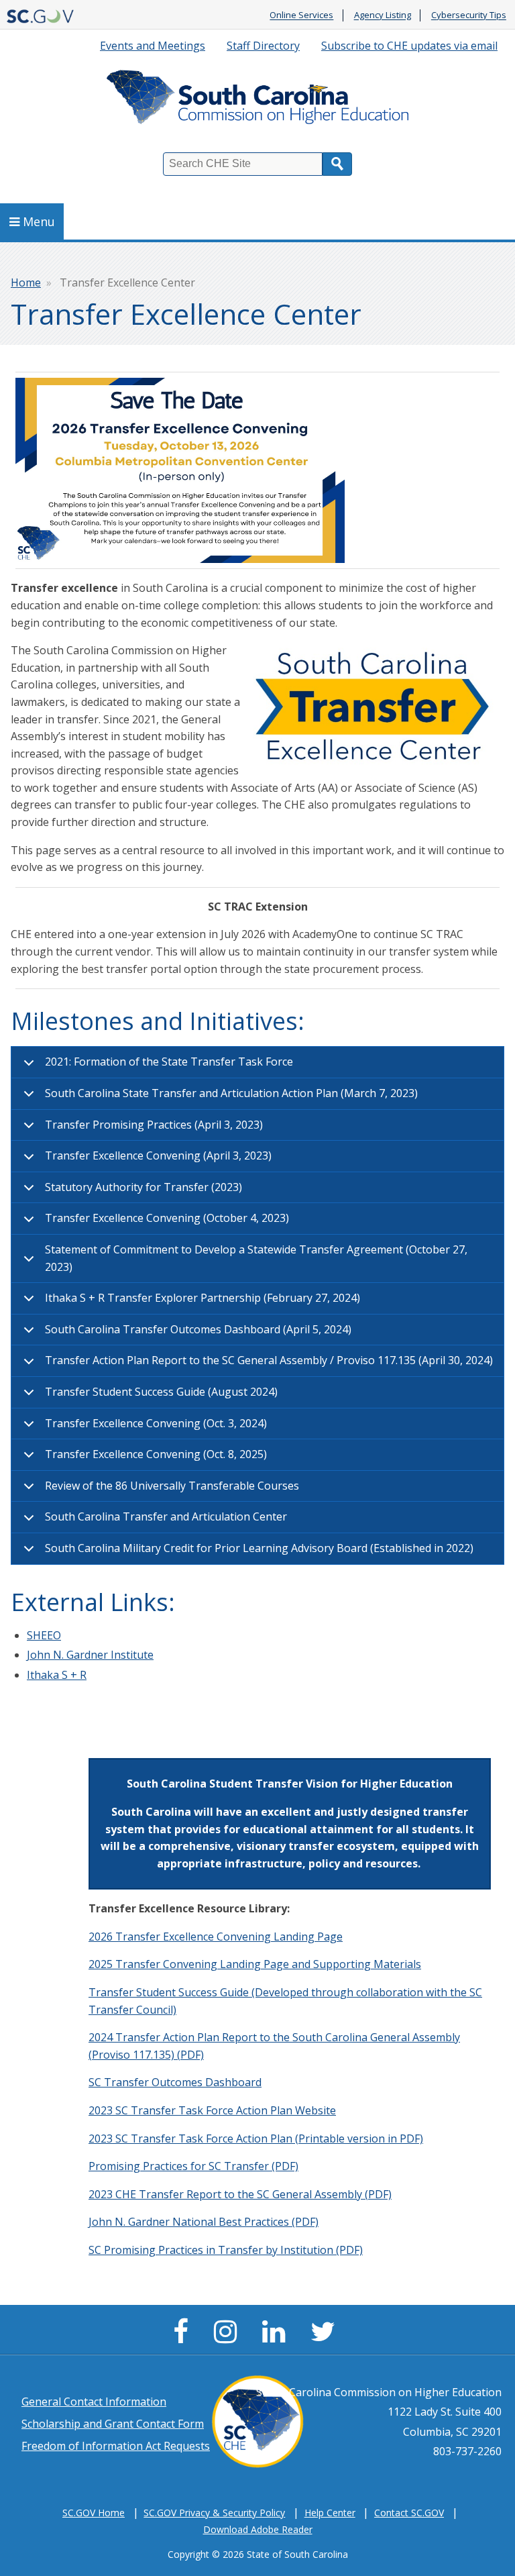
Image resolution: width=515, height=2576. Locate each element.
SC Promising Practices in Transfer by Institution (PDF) (226, 2250)
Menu (39, 221)
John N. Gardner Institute (90, 1655)
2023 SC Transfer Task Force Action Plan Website (212, 2110)
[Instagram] (229, 2337)
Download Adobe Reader (258, 2529)
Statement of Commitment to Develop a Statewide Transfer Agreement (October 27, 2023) (256, 1258)
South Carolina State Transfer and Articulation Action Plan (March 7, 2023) (231, 1093)
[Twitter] (326, 2337)
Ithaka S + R (57, 1675)
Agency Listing (383, 15)
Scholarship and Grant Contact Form (113, 2424)
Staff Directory (263, 46)
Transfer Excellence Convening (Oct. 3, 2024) (156, 1423)
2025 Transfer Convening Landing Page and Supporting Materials (255, 1964)
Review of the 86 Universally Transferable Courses (172, 1486)
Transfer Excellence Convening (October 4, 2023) (167, 1218)
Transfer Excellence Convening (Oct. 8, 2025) (156, 1454)
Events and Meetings (153, 46)
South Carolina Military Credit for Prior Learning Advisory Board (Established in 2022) (259, 1548)
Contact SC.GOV (409, 2513)
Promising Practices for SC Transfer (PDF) (193, 2166)
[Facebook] (184, 2337)
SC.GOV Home (94, 2513)
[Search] (337, 164)
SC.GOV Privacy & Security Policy (214, 2513)
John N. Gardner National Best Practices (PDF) (204, 2222)
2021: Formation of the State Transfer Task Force (169, 1062)
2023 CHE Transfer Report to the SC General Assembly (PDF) (240, 2194)
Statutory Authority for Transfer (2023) (144, 1187)
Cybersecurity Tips (469, 15)
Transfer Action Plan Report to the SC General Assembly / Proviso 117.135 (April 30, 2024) (269, 1360)
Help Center (330, 2513)
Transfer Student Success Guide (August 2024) (161, 1392)
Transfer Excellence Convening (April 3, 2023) (158, 1155)
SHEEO (44, 1635)
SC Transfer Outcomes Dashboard (175, 2082)
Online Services (301, 15)
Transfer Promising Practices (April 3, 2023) (154, 1125)
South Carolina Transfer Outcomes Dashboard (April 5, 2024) (198, 1329)
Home (26, 282)
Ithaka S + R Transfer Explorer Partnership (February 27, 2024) (203, 1298)
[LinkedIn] (277, 2337)
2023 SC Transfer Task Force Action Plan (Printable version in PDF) (256, 2139)
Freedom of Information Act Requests (116, 2446)
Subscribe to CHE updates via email (409, 46)
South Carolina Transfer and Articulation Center (166, 1516)
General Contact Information (94, 2402)
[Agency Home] (257, 100)
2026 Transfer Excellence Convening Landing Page (216, 1937)
